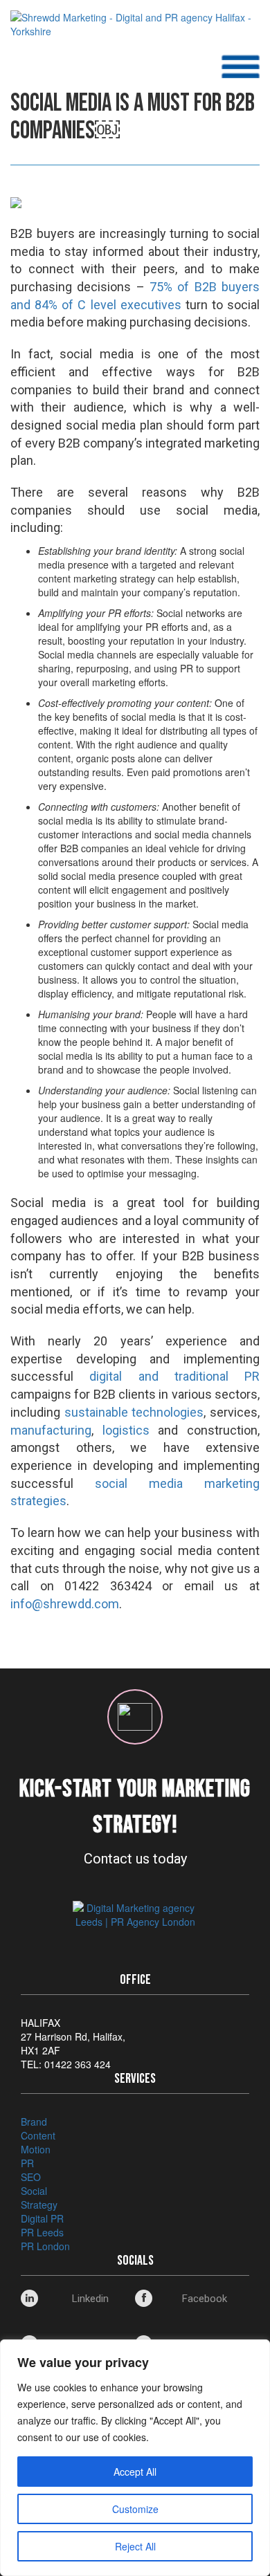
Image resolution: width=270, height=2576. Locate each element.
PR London (45, 2246)
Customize (135, 2509)
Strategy (39, 2205)
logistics (126, 1430)
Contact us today (135, 1859)
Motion (36, 2149)
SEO (31, 2177)
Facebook (205, 2299)
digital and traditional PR (174, 1376)
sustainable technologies (134, 1412)
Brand (34, 2122)
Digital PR (42, 2218)
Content (38, 2135)
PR (27, 2163)
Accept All (135, 2472)
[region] (135, 2458)
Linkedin (90, 2299)
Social (34, 2191)
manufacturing (51, 1430)
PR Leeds (42, 2232)
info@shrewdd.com (65, 1604)
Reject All (135, 2546)
